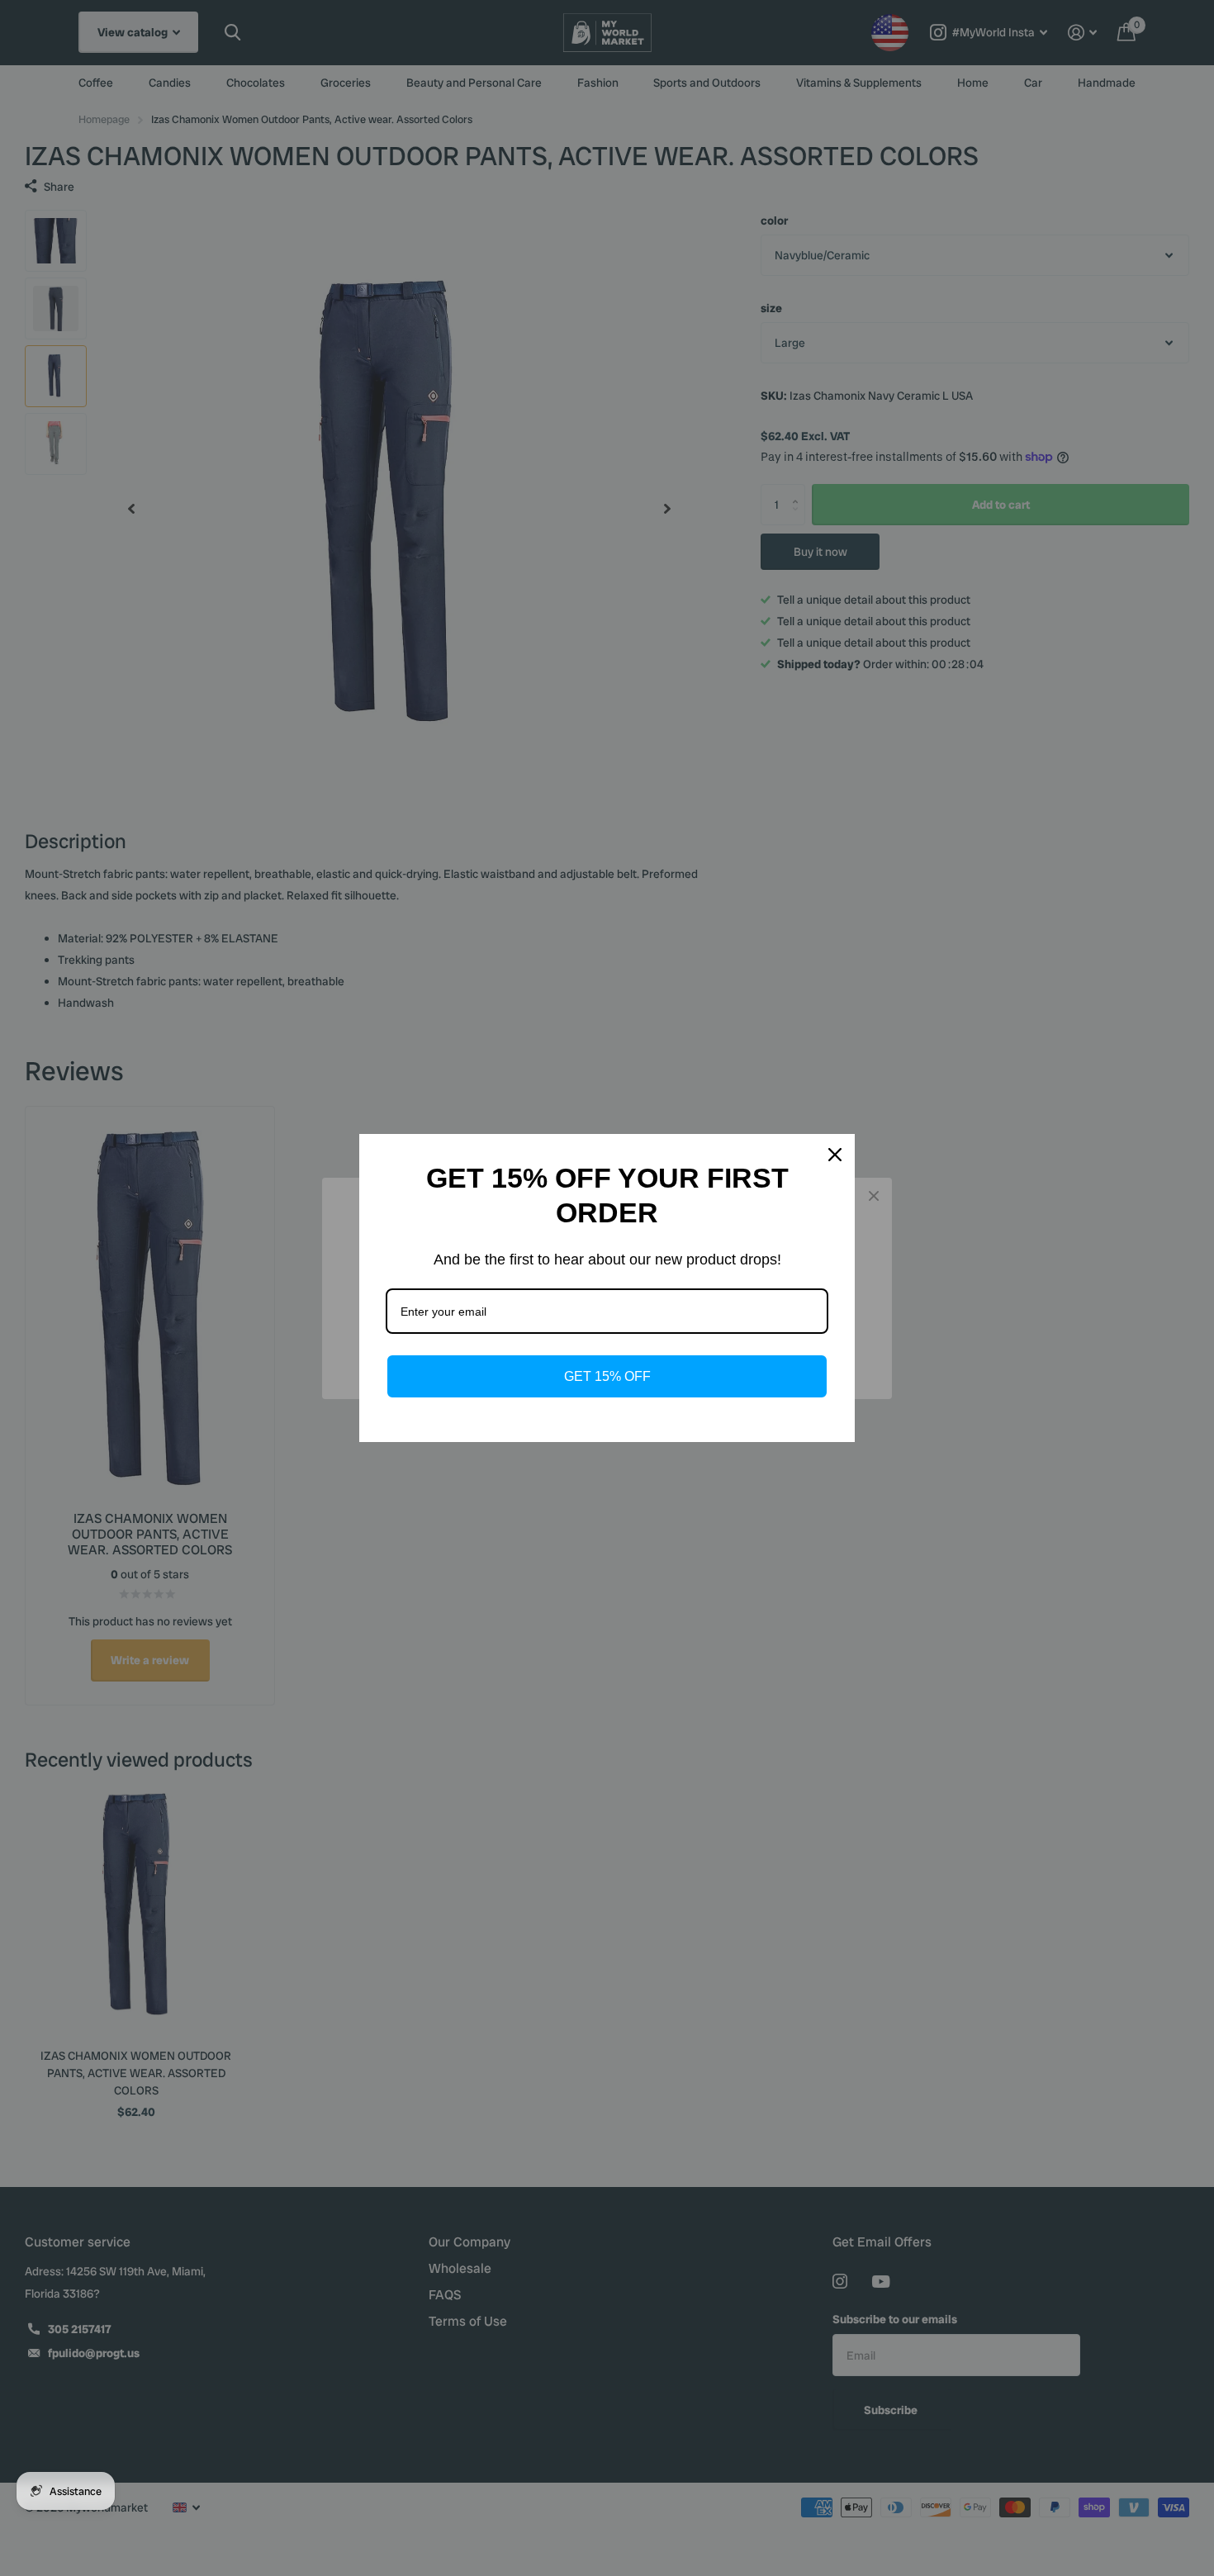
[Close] (835, 1155)
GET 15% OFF (607, 1376)
